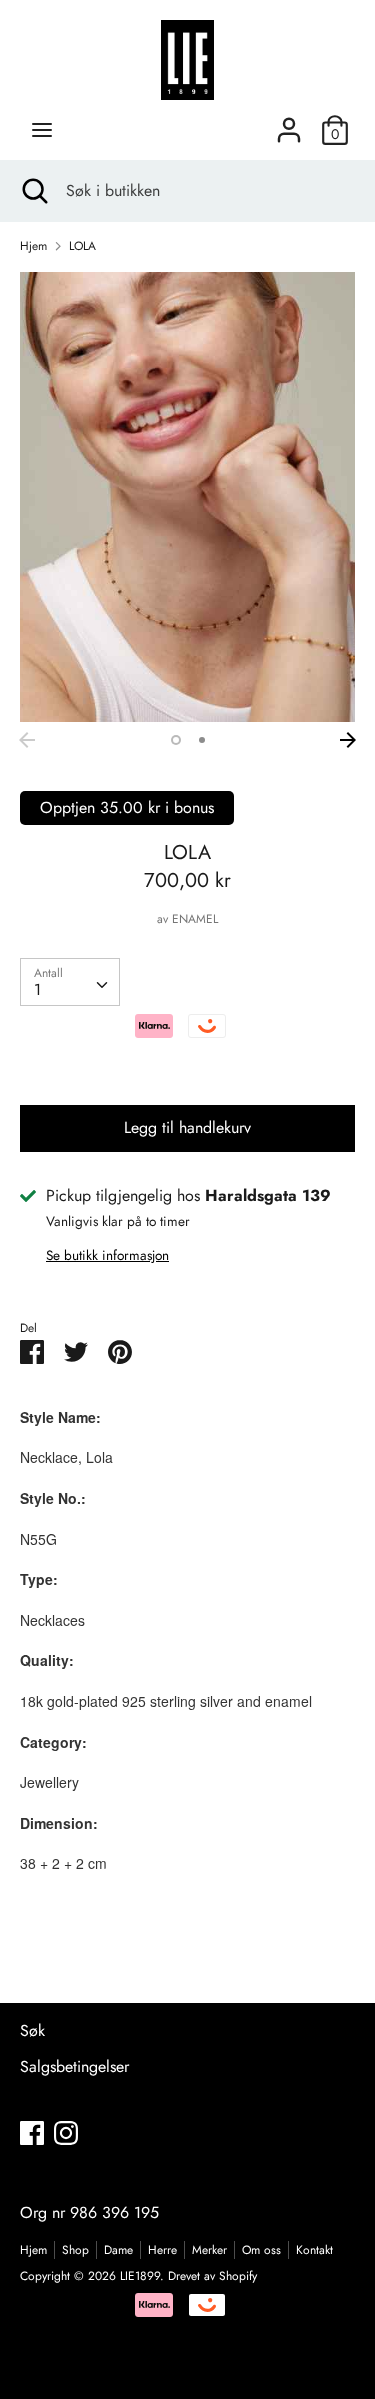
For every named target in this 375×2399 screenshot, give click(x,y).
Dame (118, 2250)
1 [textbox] (37, 989)
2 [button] (202, 740)
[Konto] (289, 122)
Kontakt (314, 2250)
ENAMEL (195, 919)
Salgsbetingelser (74, 2066)
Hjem (33, 2250)
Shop (75, 2250)
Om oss (261, 2250)
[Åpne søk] (33, 191)
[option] (187, 497)
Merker (209, 2250)
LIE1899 (140, 2276)
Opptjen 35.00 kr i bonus (127, 807)
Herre (162, 2250)
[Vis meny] (42, 130)
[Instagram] (66, 2132)
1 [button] (176, 740)
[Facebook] (32, 2132)
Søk (32, 2030)
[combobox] (70, 982)
